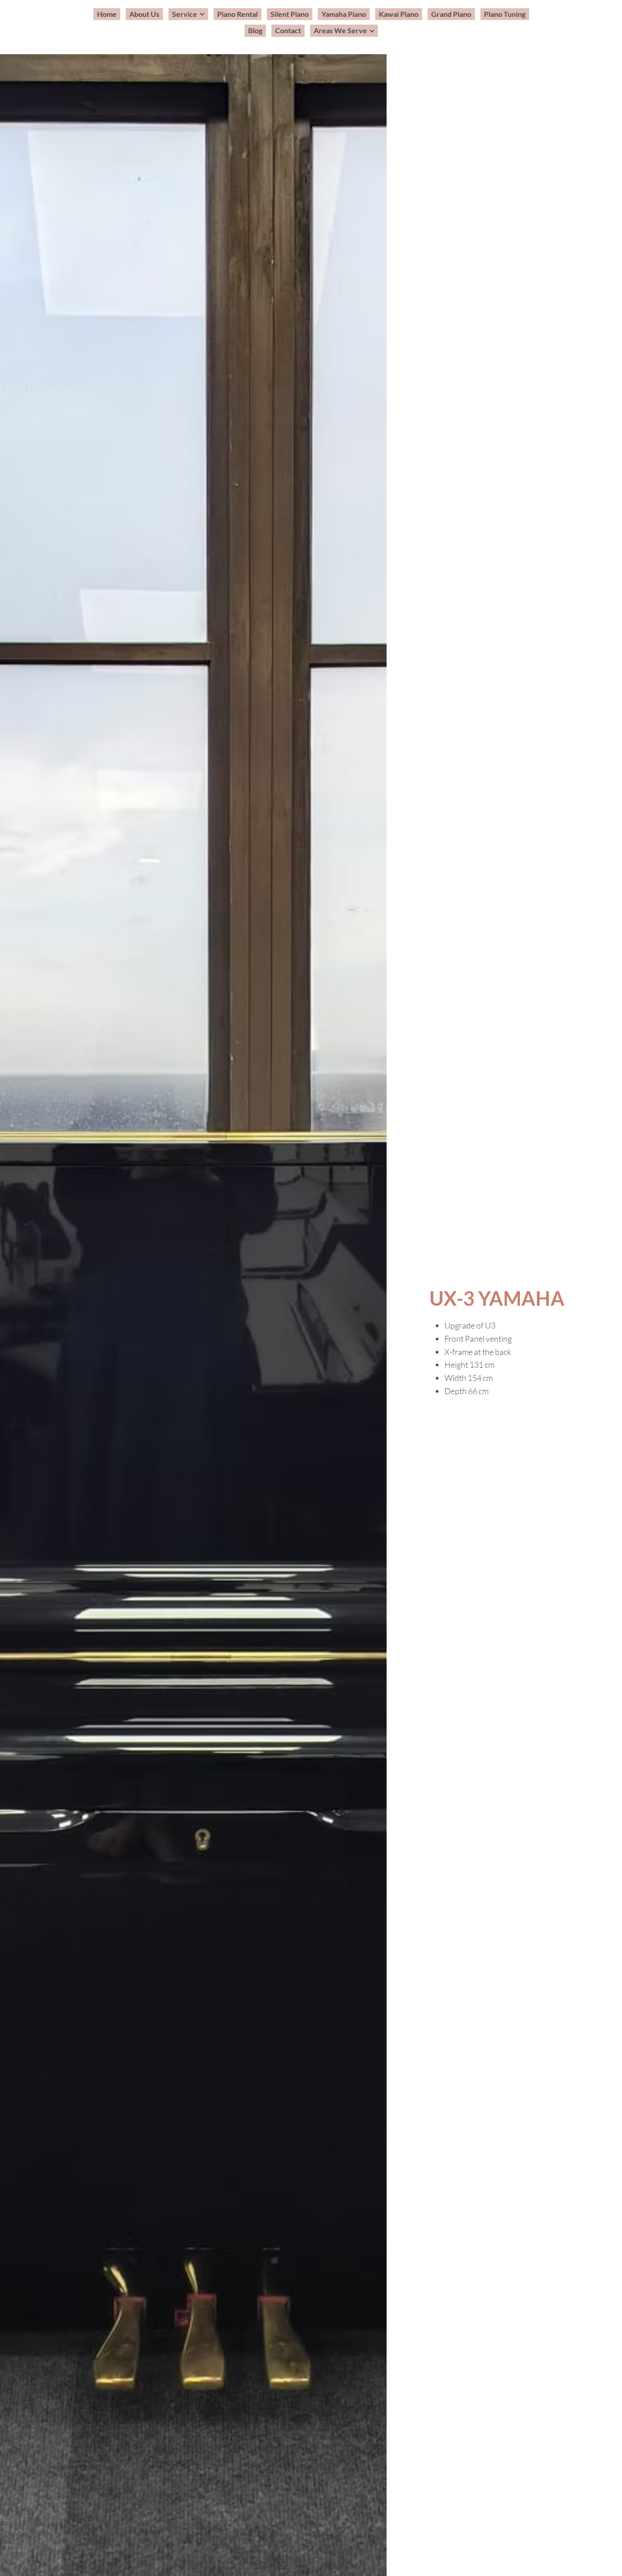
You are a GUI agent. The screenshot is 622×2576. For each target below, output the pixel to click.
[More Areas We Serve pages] (372, 31)
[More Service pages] (202, 14)
